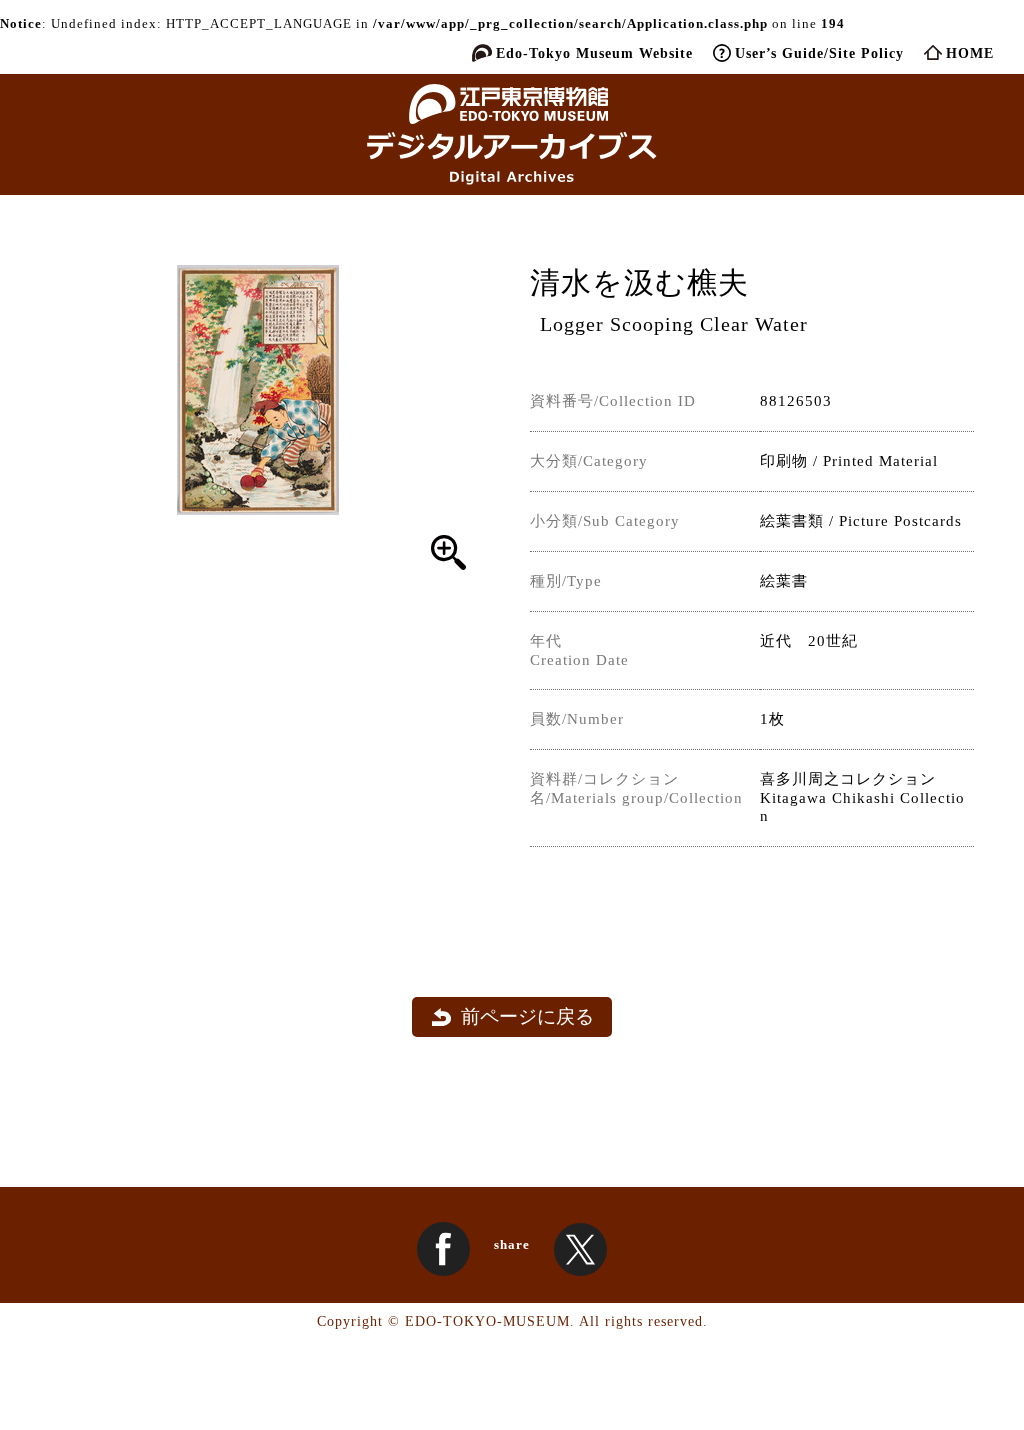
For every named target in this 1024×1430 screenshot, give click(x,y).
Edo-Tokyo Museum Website (594, 53)
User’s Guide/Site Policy (819, 53)
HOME (970, 53)
